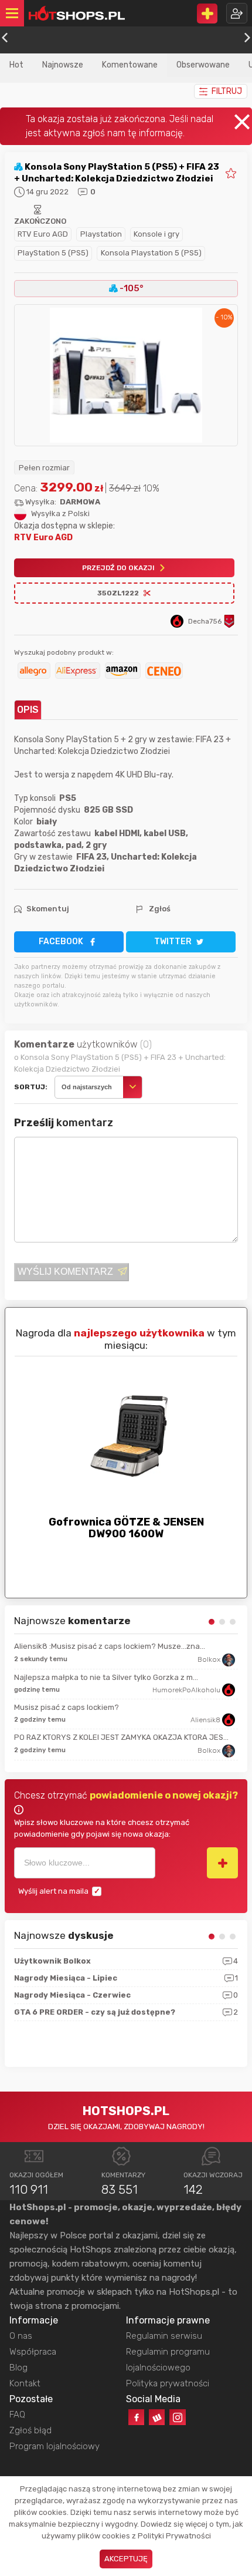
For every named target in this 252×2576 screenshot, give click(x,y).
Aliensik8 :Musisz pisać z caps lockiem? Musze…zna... (110, 1646)
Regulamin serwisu (164, 2336)
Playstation (101, 234)
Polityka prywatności (168, 2383)
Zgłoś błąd (30, 2430)
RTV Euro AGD (43, 234)
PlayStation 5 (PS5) (53, 253)
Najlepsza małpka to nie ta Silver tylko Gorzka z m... (106, 1677)
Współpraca (33, 2352)
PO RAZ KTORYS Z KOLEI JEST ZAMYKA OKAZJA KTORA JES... (121, 1737)
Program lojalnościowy (55, 2446)
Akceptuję (126, 2559)
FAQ (17, 2415)
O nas (21, 2336)
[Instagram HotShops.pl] (177, 2417)
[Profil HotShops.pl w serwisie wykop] (157, 2417)
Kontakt (25, 2383)
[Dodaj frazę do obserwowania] (222, 1863)
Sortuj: (31, 1087)
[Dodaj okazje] (207, 14)
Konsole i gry (156, 234)
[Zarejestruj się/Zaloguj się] (237, 13)
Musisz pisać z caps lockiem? (67, 1707)
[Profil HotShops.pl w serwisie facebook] (136, 2417)
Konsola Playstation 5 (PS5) (151, 253)
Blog (18, 2368)
